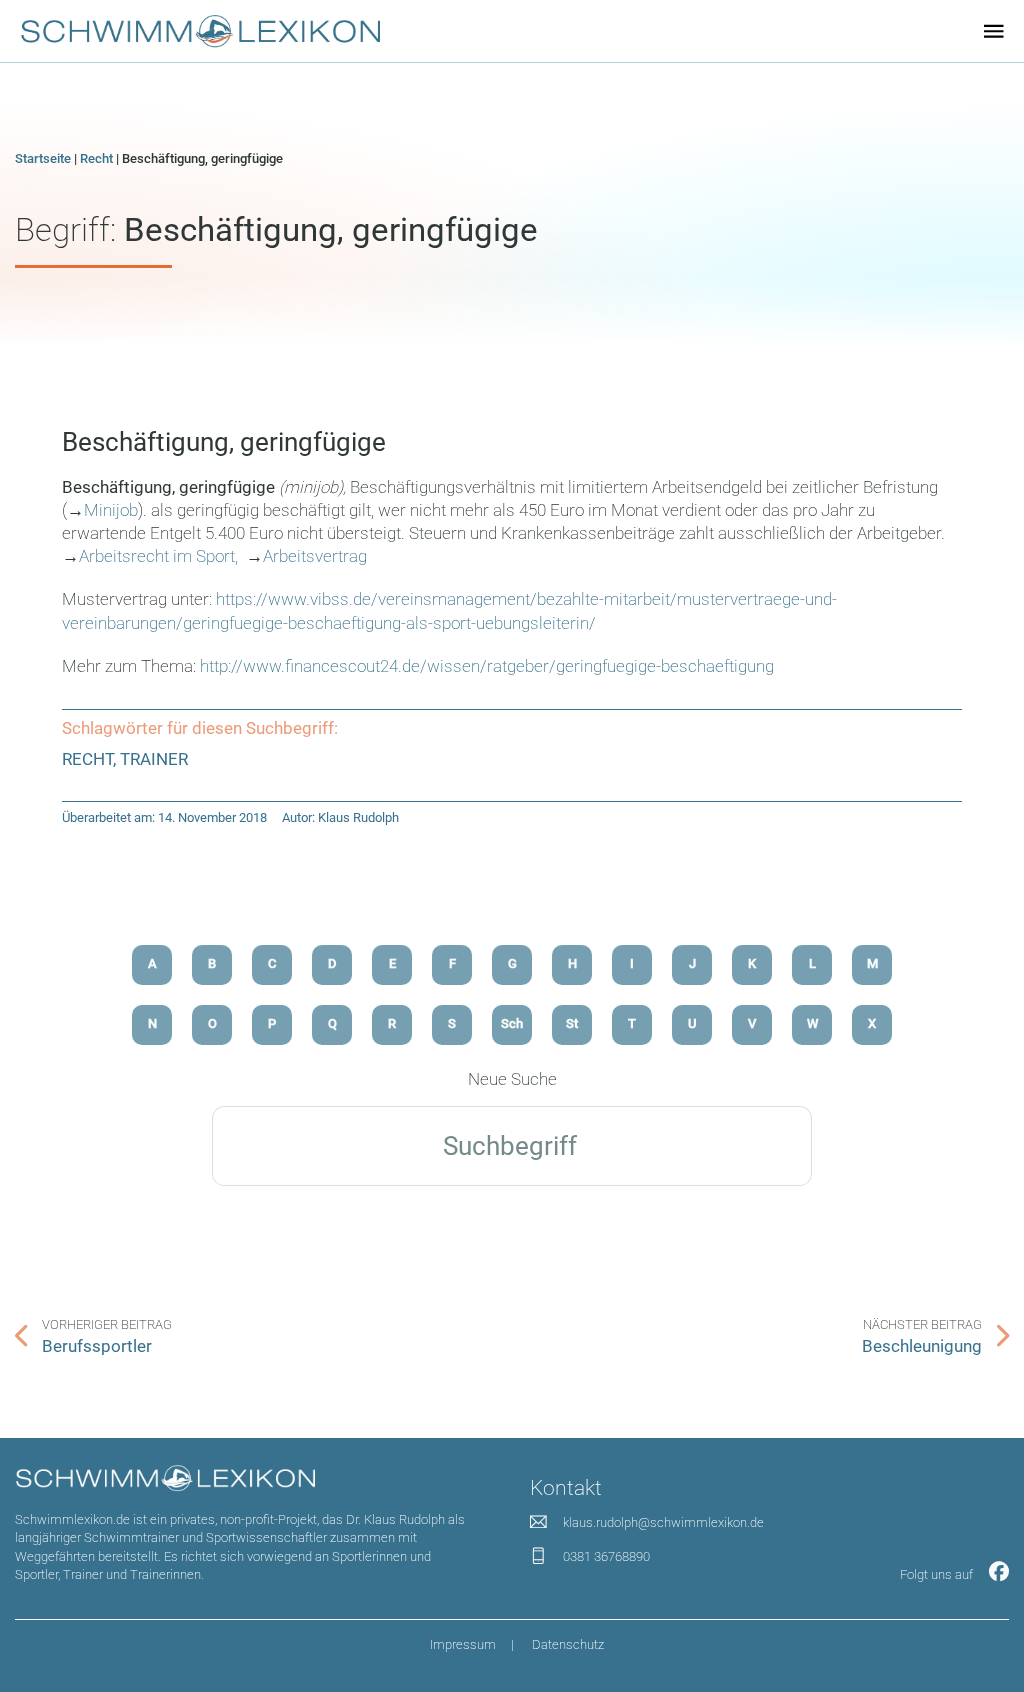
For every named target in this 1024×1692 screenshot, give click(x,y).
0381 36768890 (606, 1556)
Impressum (463, 1644)
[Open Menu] (994, 31)
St (572, 1023)
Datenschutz (568, 1644)
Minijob (111, 510)
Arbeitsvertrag (315, 556)
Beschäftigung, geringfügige (224, 442)
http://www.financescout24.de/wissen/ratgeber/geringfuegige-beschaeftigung (487, 666)
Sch (512, 1023)
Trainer (154, 759)
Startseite (43, 158)
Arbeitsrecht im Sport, (160, 556)
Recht (96, 158)
